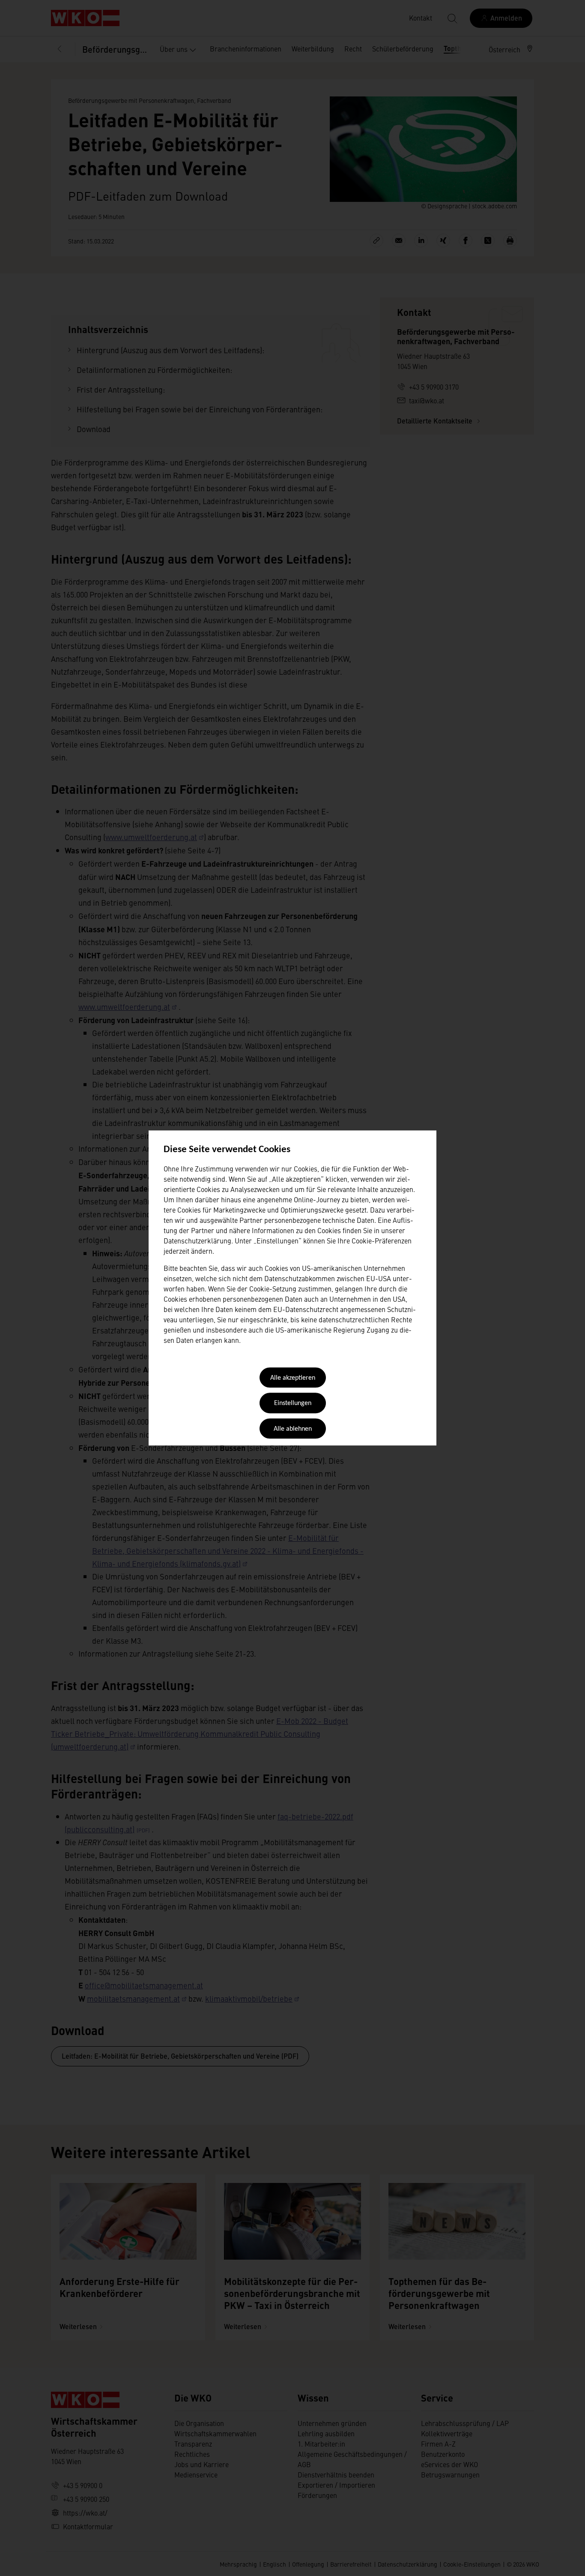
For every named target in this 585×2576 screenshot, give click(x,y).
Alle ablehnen (293, 1429)
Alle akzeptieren (293, 1378)
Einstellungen (293, 1404)
